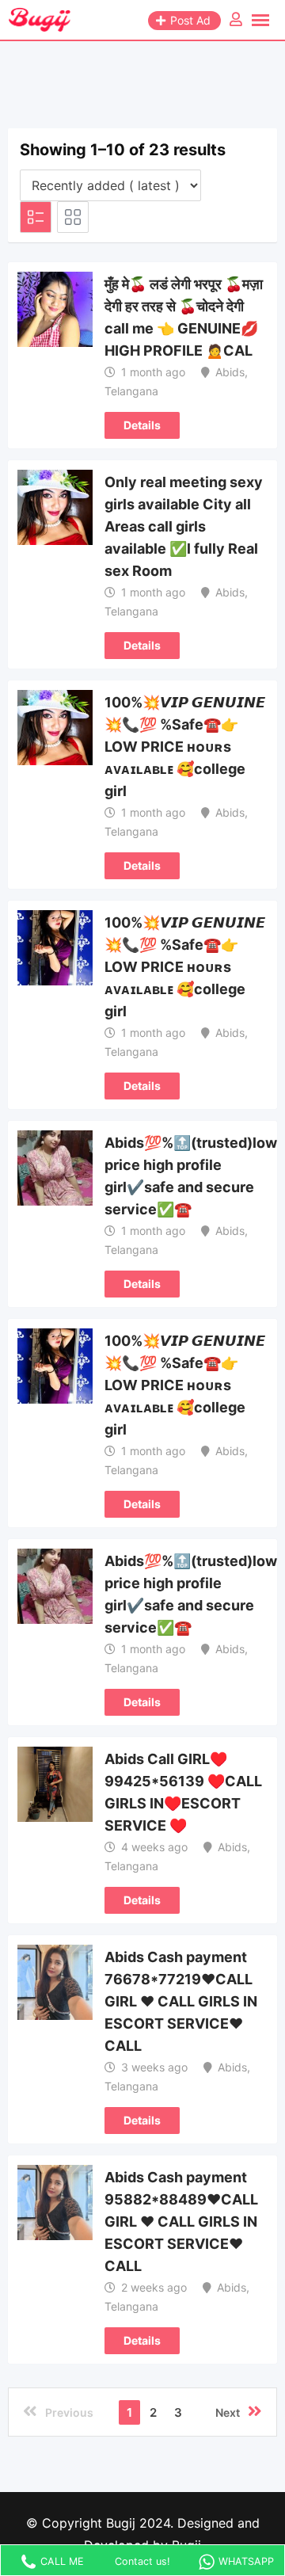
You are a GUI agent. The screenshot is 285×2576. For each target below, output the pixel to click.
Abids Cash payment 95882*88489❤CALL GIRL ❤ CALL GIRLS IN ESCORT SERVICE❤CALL (181, 2222)
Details (142, 425)
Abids (230, 372)
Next (228, 2412)
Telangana (131, 391)
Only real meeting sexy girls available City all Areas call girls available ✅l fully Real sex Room (184, 526)
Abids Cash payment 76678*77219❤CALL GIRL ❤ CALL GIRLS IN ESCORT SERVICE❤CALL (181, 2001)
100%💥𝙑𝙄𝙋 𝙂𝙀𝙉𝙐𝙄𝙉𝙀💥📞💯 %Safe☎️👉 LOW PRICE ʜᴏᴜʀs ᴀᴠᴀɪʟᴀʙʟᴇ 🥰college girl (185, 747)
